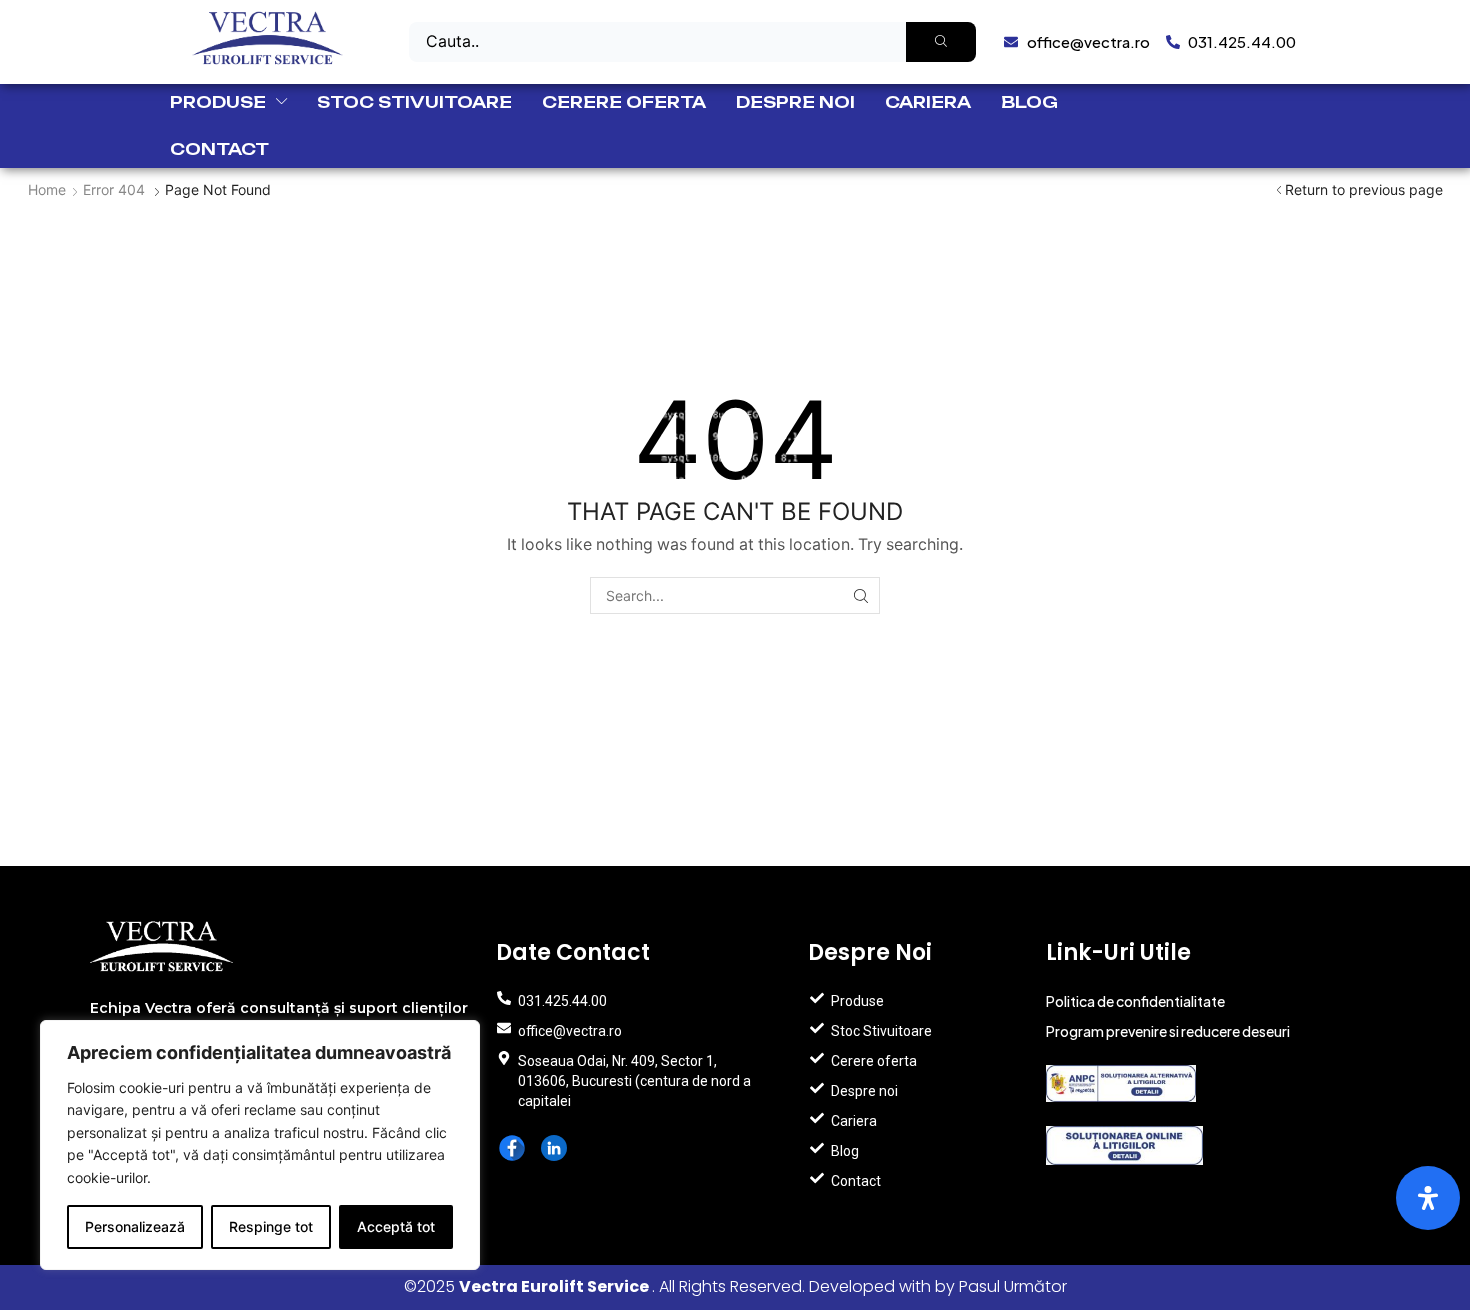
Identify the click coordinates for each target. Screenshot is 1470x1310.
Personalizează (135, 1226)
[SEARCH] (861, 595)
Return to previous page (1364, 189)
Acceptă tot (396, 1226)
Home (47, 189)
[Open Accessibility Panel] (1428, 1198)
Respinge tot (271, 1226)
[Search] (941, 42)
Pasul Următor (1013, 1286)
